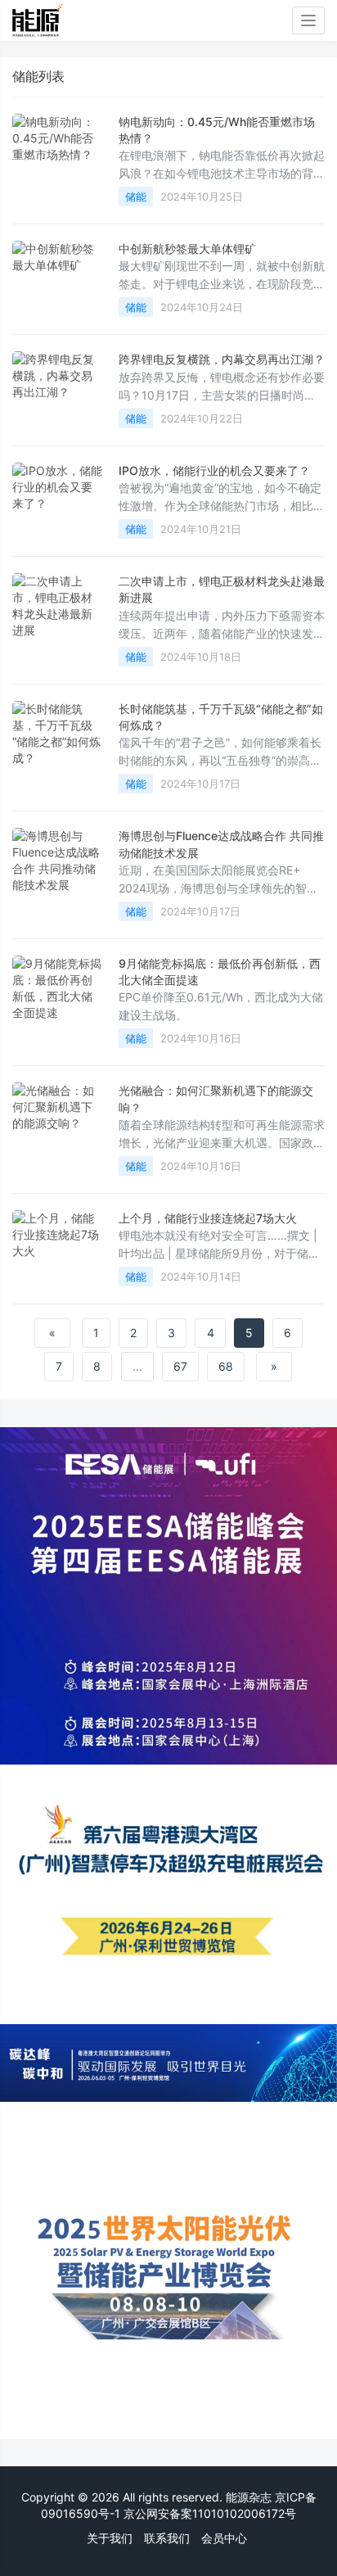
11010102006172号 (244, 2513)
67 (180, 1366)
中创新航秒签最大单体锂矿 (187, 249)
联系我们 (167, 2538)
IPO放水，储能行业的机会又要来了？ (214, 470)
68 (226, 1366)
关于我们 (110, 2538)
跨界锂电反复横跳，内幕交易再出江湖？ (222, 359)
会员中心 (224, 2538)
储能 (136, 197)
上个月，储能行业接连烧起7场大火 (208, 1218)
